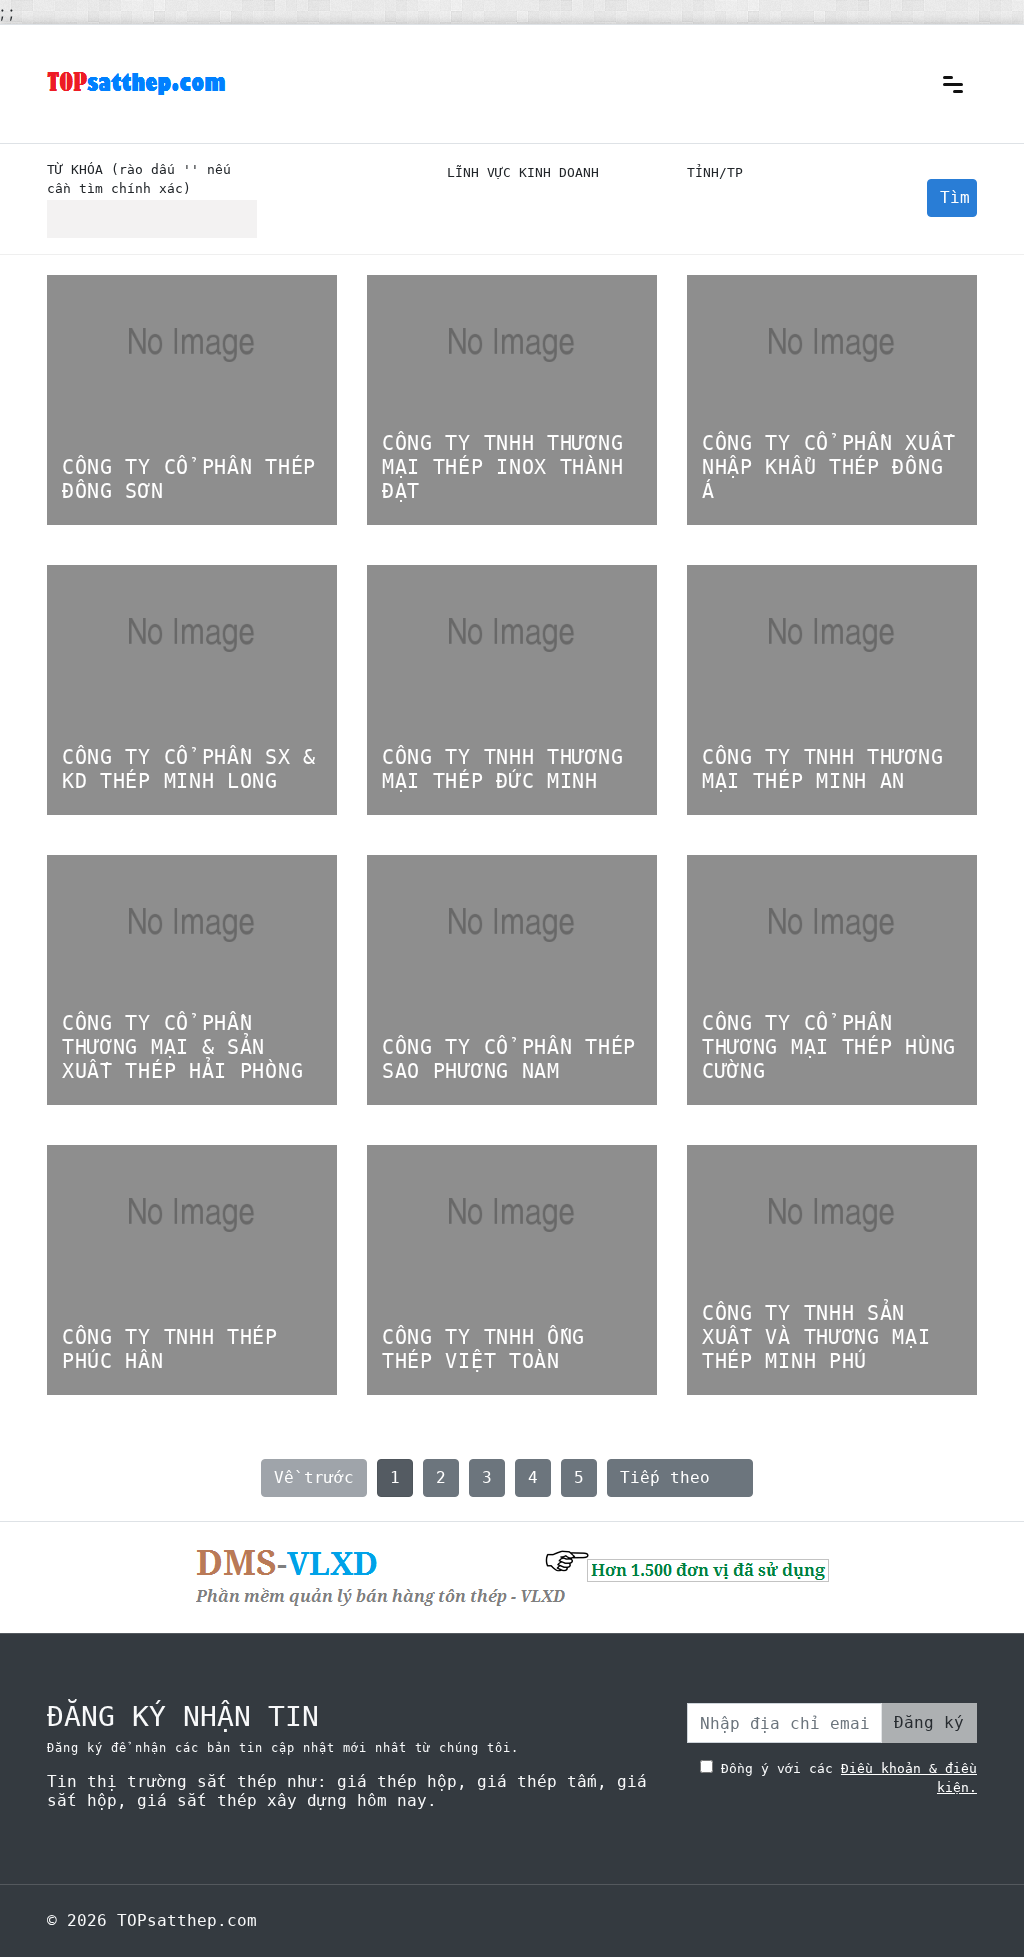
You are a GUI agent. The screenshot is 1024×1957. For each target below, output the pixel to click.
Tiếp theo (680, 1477)
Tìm (955, 197)
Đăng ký (929, 1722)
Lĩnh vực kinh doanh (523, 172)
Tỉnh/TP (715, 172)
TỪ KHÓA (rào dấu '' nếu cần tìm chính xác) (139, 179)
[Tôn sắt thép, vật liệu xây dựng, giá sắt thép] (137, 81)
